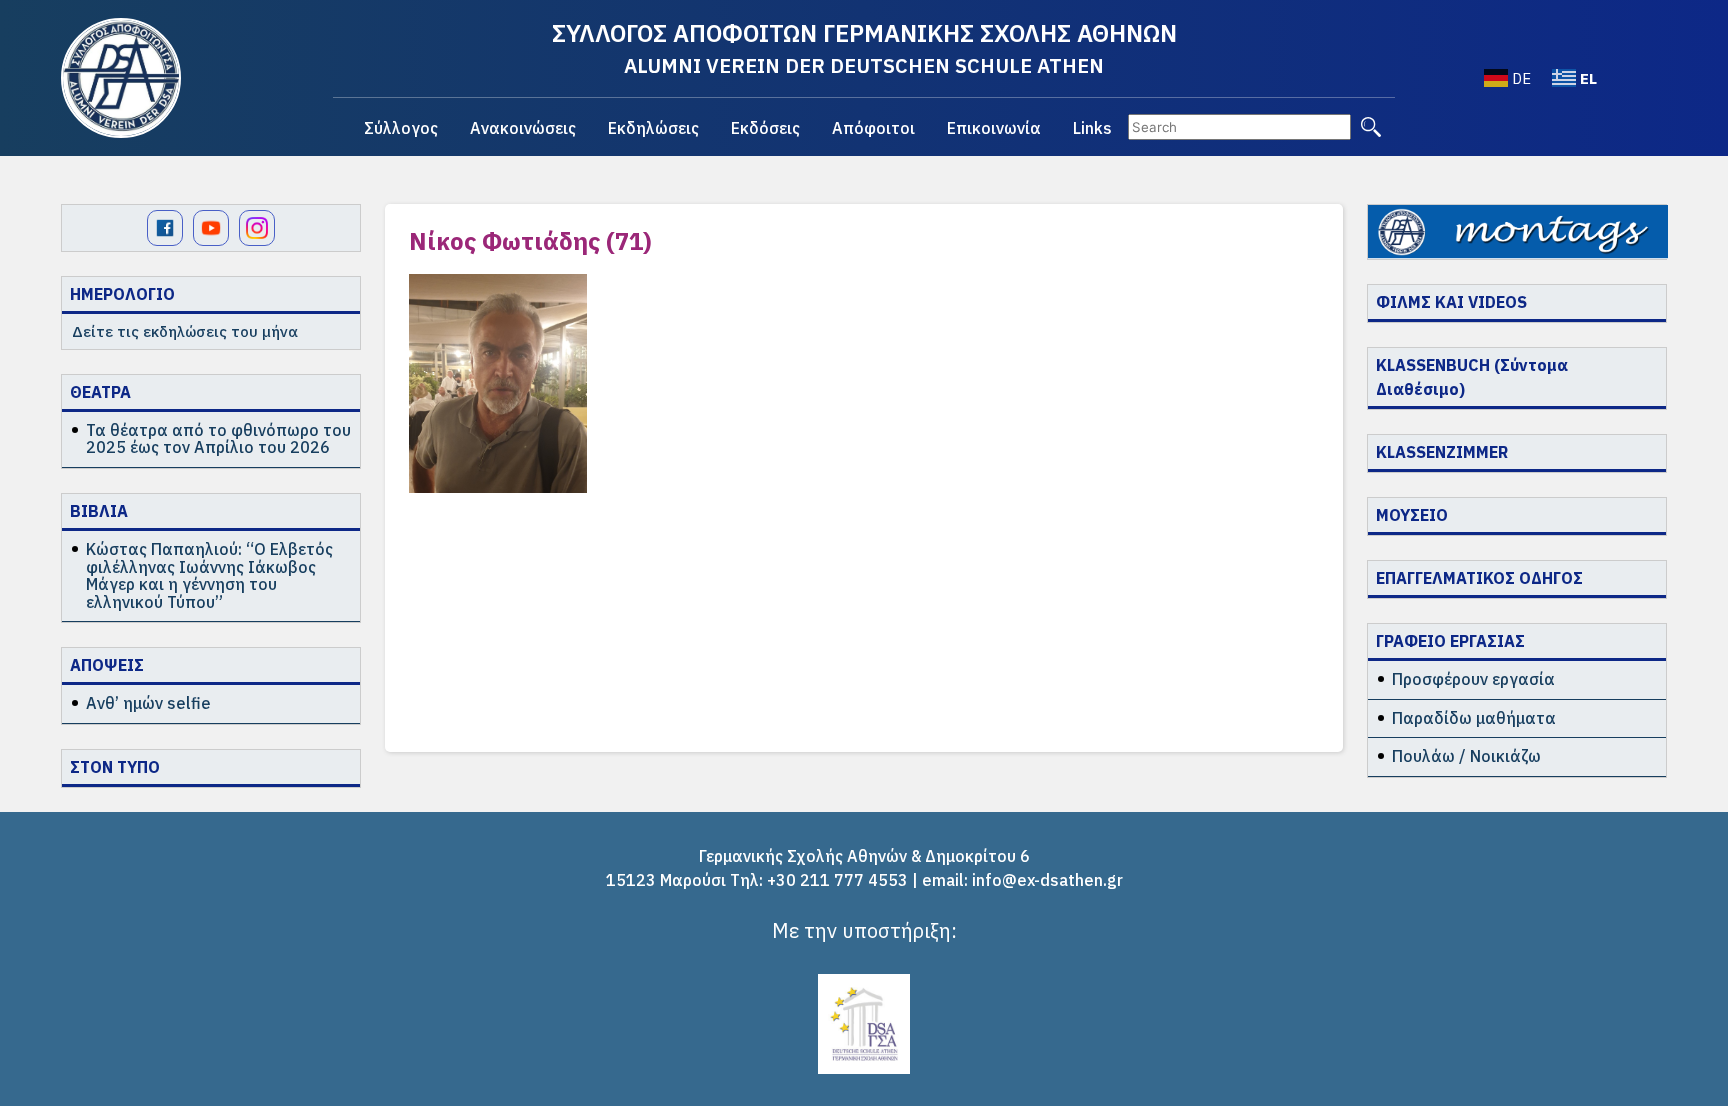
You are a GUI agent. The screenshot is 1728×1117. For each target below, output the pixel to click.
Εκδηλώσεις (653, 128)
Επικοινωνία (994, 128)
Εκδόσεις (765, 128)
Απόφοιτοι (873, 128)
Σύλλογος (401, 128)
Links (1092, 128)
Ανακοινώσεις (523, 128)
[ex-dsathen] (121, 78)
